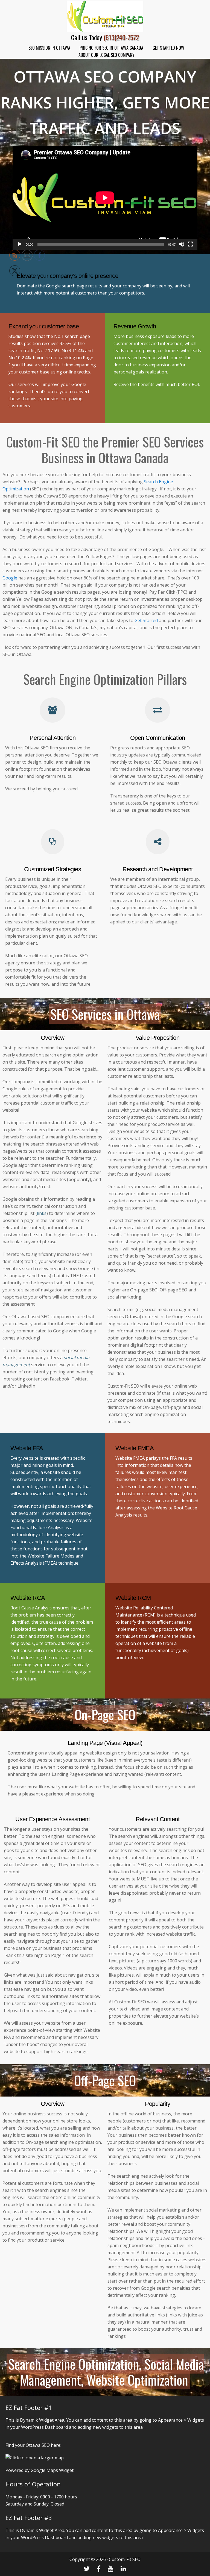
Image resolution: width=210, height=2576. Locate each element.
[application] (105, 198)
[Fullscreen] (190, 244)
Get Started (147, 620)
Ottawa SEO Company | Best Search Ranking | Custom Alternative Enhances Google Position (105, 16)
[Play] (20, 244)
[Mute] (182, 244)
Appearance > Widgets (181, 2420)
